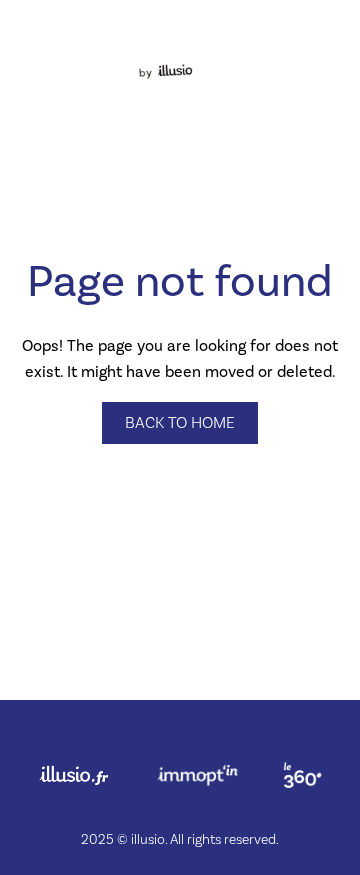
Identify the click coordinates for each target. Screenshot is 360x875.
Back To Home (180, 423)
